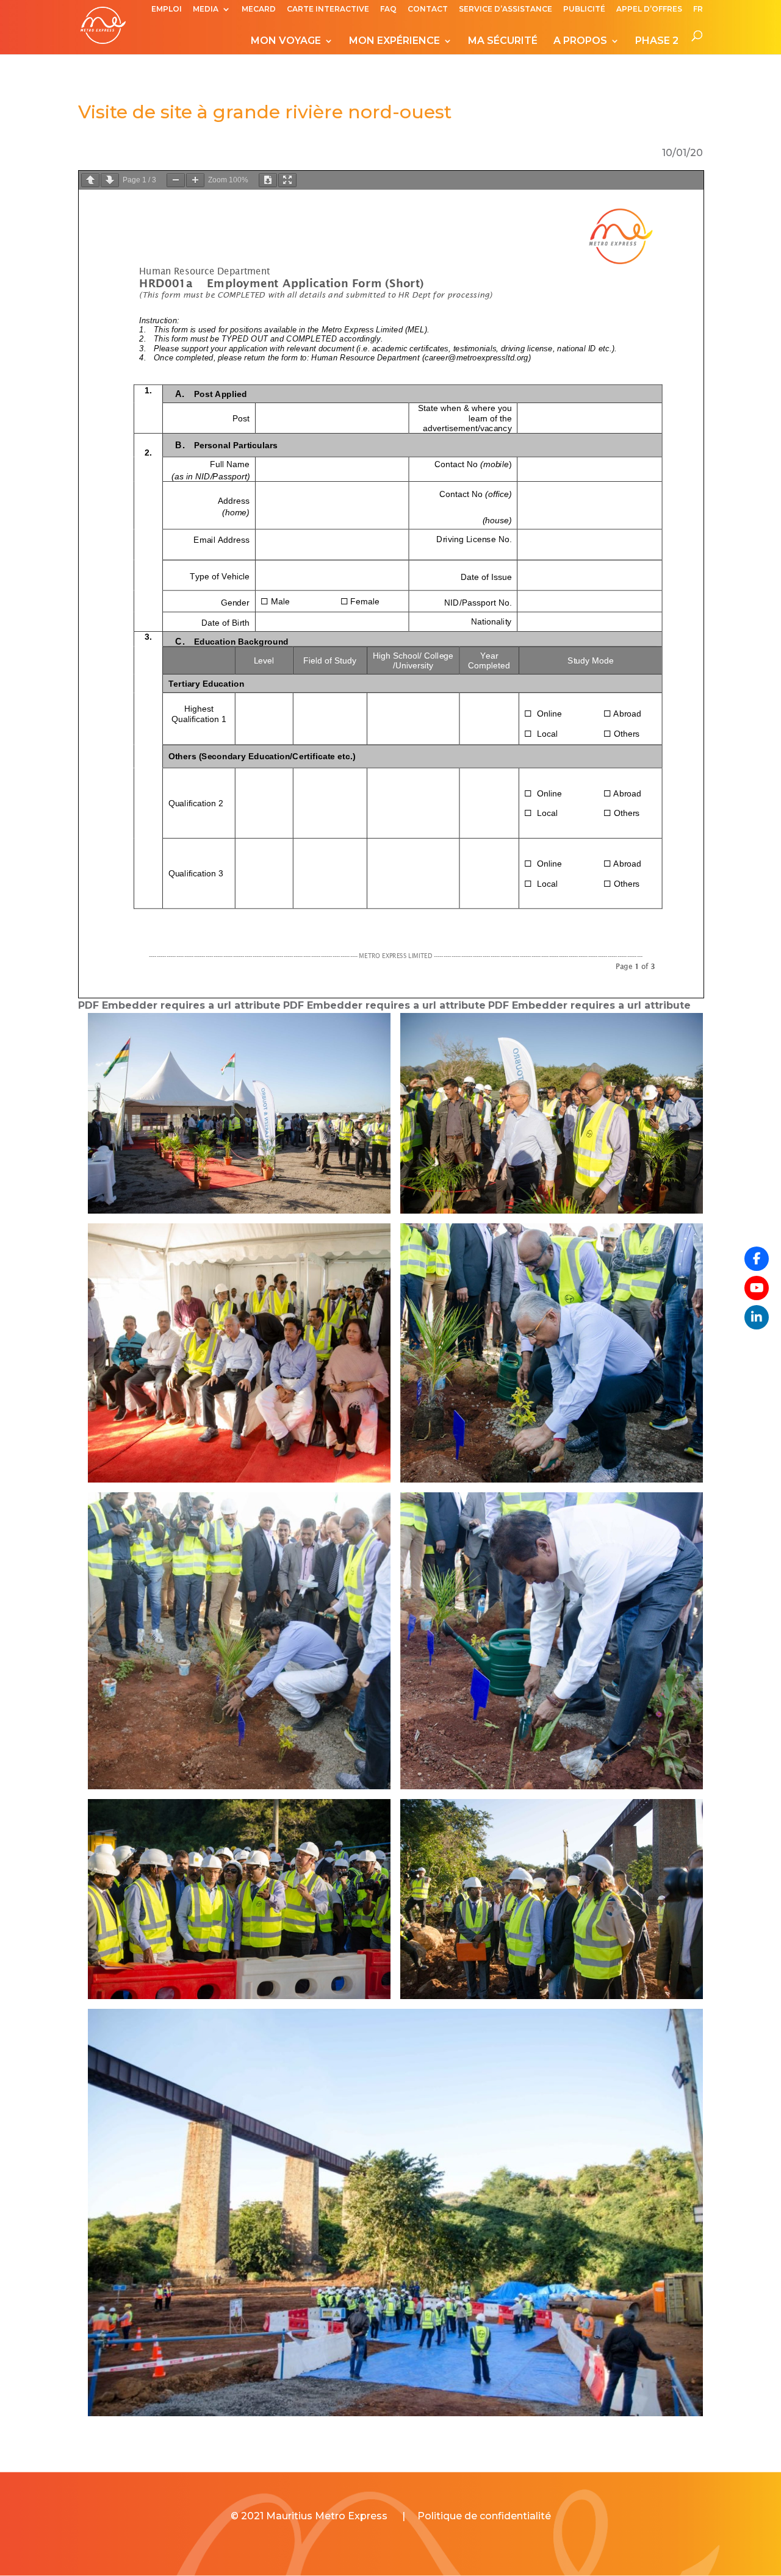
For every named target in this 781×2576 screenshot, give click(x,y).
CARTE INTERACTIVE (328, 9)
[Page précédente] (90, 180)
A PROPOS (580, 41)
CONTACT (428, 9)
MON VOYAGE (286, 41)
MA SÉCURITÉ (503, 41)
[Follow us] (757, 1259)
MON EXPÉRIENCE (394, 41)
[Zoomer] (195, 180)
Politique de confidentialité (484, 2516)
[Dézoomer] (176, 180)
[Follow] (757, 1288)
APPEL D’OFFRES (649, 9)
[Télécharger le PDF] (268, 180)
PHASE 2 (657, 41)
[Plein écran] (287, 180)
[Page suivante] (110, 180)
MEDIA (206, 9)
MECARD (259, 9)
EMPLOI (167, 9)
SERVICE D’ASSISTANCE (506, 9)
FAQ (388, 9)
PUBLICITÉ (584, 9)
